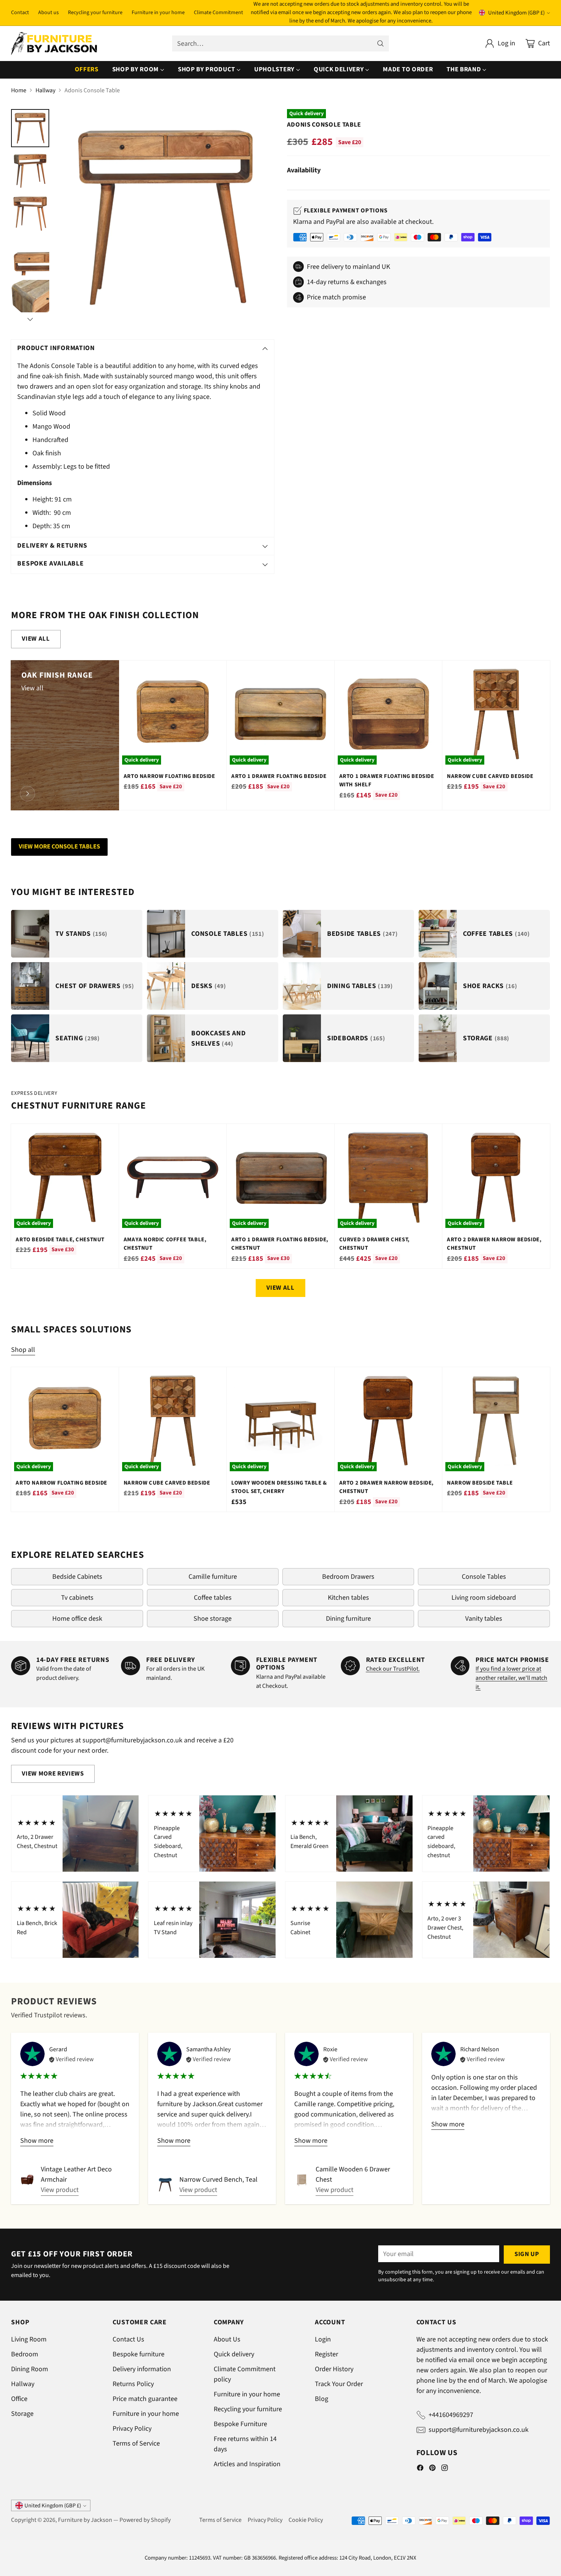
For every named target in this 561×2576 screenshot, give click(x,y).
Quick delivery (234, 2354)
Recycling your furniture (248, 2409)
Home (19, 90)
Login (323, 2339)
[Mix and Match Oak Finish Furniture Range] (27, 794)
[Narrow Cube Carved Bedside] (496, 714)
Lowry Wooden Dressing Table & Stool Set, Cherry (279, 1487)
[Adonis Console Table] (165, 218)
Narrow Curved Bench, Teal (218, 2180)
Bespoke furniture (139, 2354)
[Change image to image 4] (30, 256)
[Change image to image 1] (30, 128)
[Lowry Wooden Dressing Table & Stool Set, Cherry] (280, 1421)
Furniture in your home (146, 2414)
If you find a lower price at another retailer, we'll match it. (511, 1678)
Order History (334, 2369)
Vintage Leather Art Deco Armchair (76, 2174)
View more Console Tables (59, 847)
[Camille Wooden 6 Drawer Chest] (302, 2180)
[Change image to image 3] (30, 214)
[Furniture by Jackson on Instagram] (445, 2469)
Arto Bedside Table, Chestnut (60, 1240)
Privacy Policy (132, 2429)
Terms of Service (136, 2443)
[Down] (30, 319)
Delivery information (142, 2369)
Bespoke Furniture (240, 2424)
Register (326, 2354)
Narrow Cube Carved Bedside (490, 776)
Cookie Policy (306, 2520)
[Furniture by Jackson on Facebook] (420, 2469)
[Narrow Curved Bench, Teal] (165, 2185)
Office (19, 2399)
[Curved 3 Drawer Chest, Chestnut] (388, 1177)
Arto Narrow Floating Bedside (169, 776)
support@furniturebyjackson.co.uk (479, 2430)
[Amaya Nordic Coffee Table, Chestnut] (173, 1177)
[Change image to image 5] (30, 299)
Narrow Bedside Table (480, 1483)
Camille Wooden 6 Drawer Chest (353, 2174)
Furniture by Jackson (85, 2520)
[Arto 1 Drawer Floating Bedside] (280, 714)
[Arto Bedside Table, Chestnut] (65, 1177)
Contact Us (128, 2339)
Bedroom (25, 2354)
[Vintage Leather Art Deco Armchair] (27, 2180)
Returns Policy (133, 2384)
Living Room (29, 2339)
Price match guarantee (145, 2399)
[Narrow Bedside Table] (496, 1421)
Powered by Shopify (145, 2520)
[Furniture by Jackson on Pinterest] (432, 2469)
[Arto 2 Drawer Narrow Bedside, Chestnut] (496, 1177)
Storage (22, 2414)
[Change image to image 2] (30, 171)
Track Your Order (339, 2384)
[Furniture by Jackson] (54, 44)
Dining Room (30, 2369)
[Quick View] (216, 670)
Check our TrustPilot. (393, 1669)
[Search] (380, 43)
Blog (322, 2399)
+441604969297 (451, 2415)
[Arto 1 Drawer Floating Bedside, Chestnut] (280, 1177)
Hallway (45, 90)
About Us (227, 2339)
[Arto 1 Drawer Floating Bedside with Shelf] (388, 714)
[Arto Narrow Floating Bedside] (173, 714)
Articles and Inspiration (247, 2464)
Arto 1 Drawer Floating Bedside (279, 776)
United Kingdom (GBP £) (516, 13)
